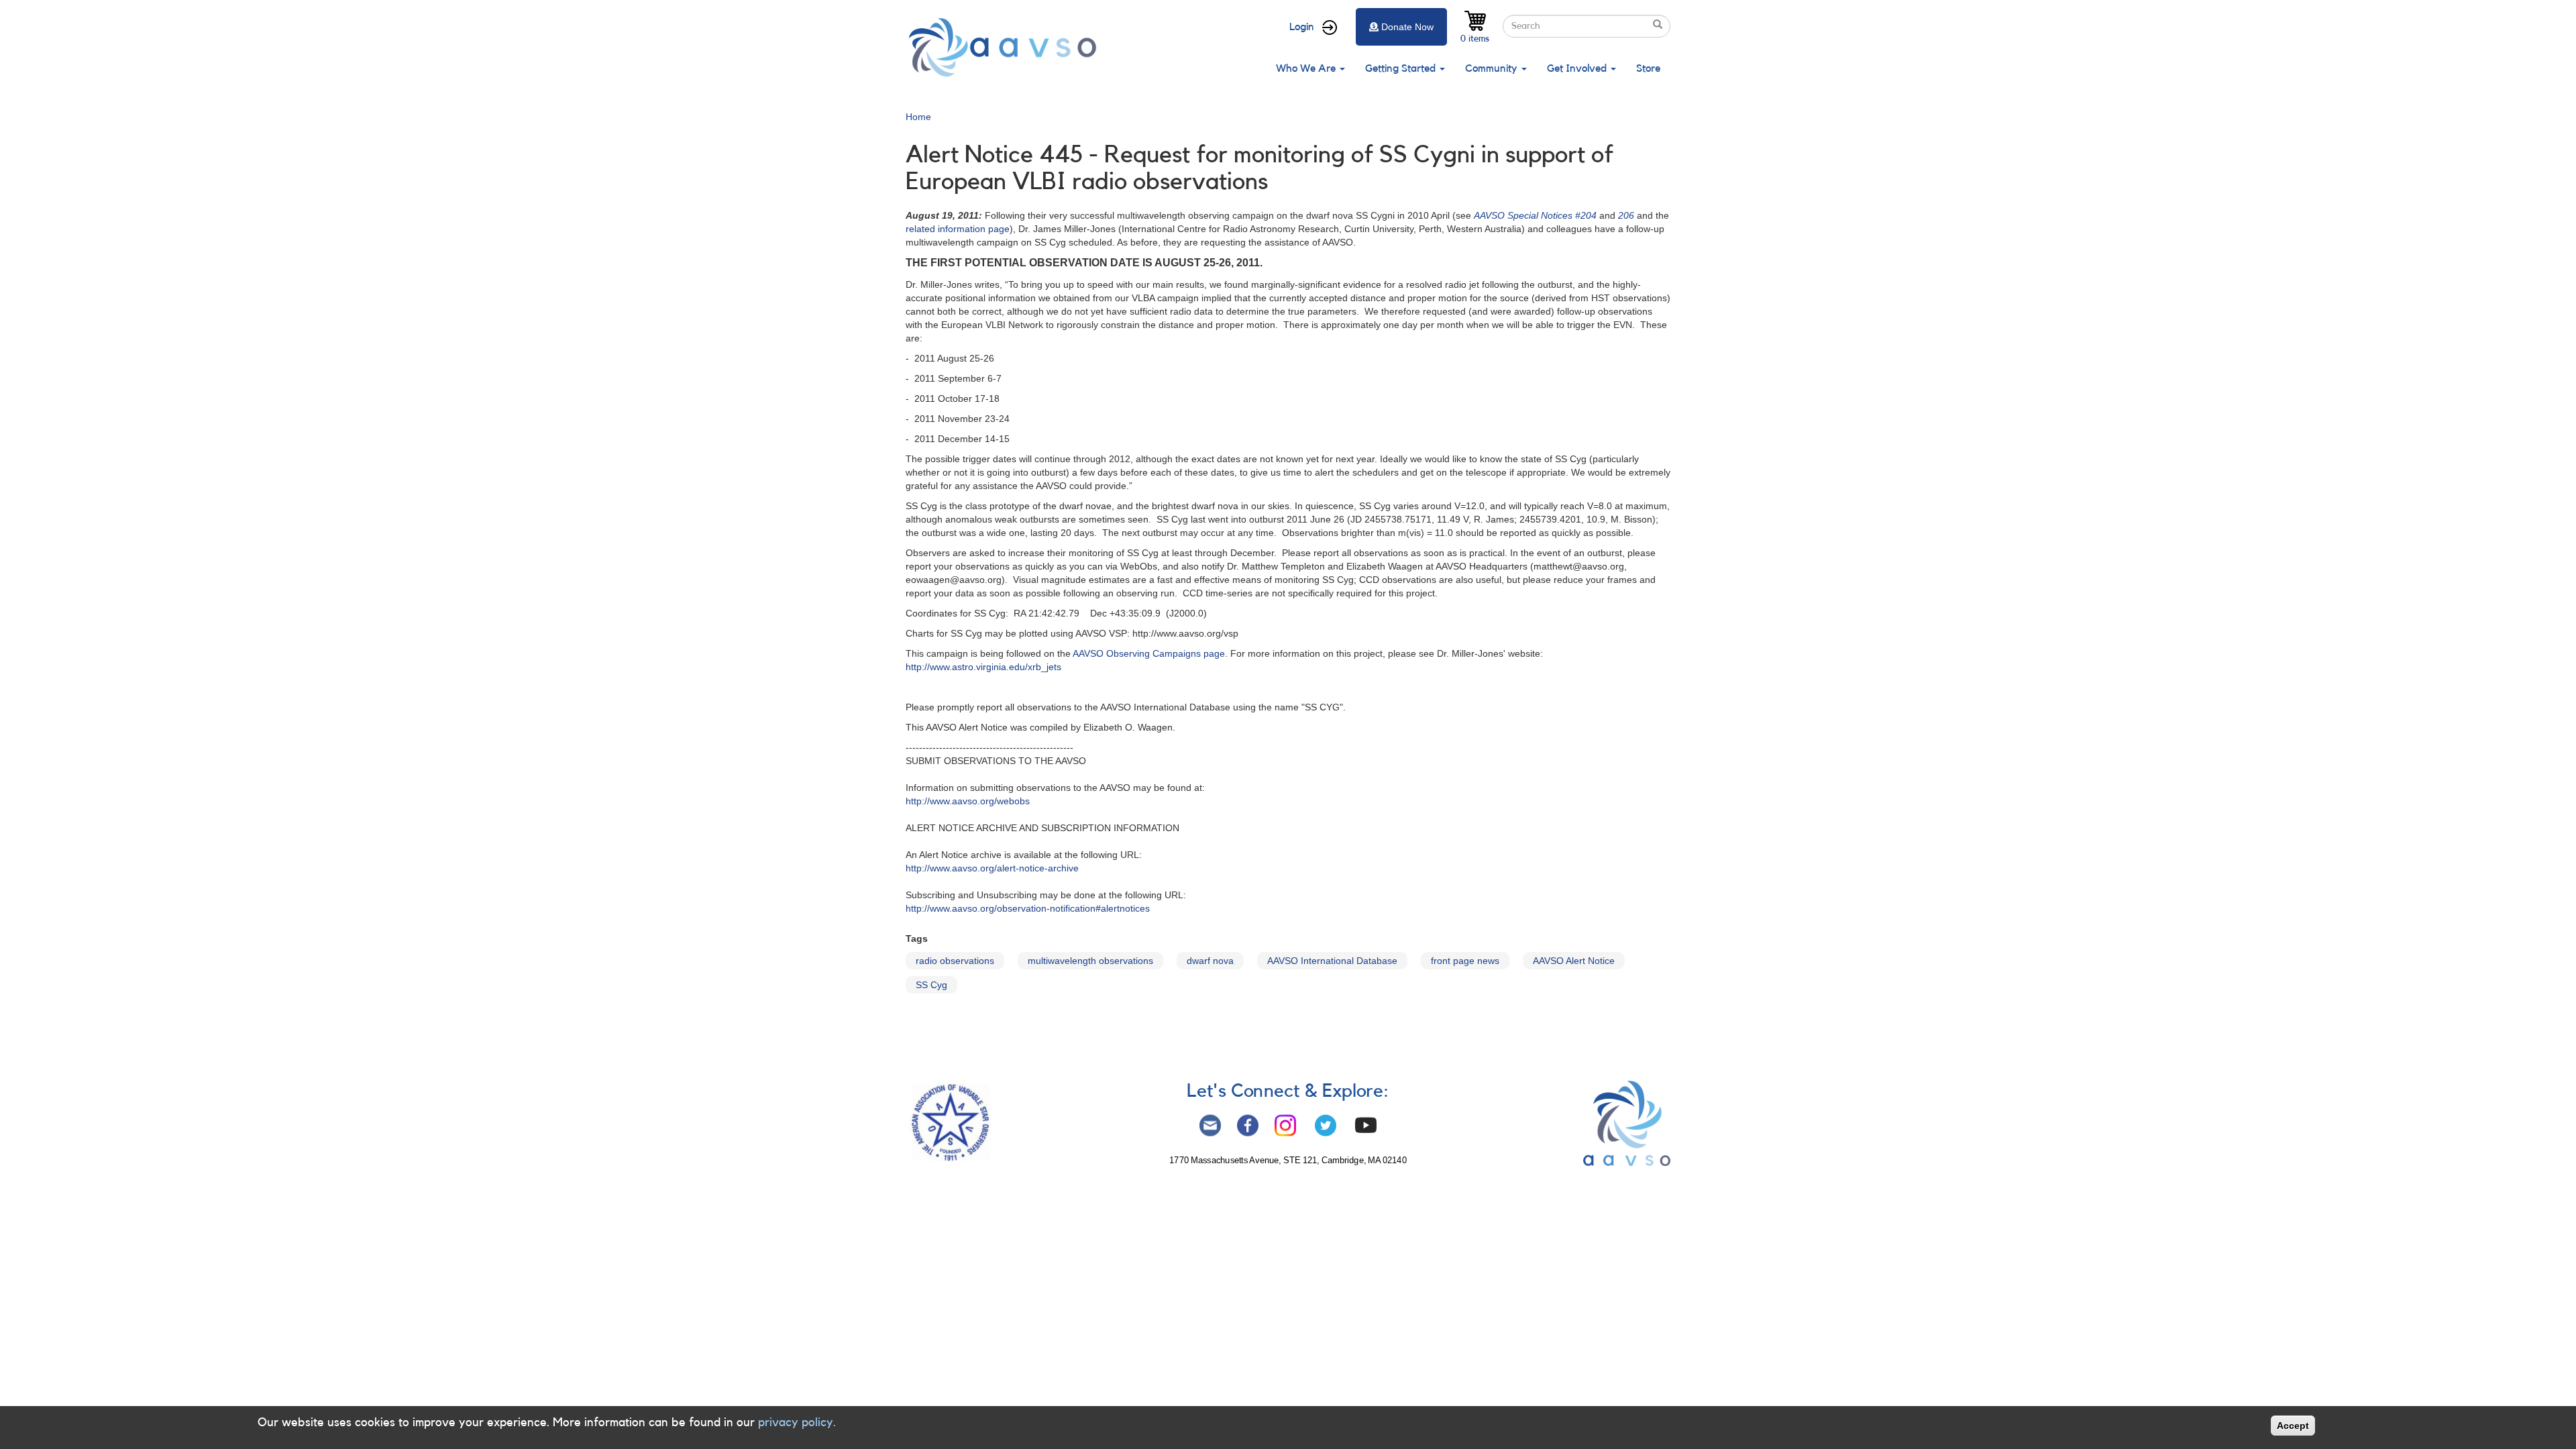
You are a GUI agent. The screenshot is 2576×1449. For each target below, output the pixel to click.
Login (1302, 27)
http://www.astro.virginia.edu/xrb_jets (983, 667)
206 (1626, 215)
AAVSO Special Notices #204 (1535, 215)
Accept (2293, 1426)
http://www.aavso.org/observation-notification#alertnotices (1028, 908)
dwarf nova (1210, 961)
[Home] (1006, 47)
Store (1648, 68)
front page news (1465, 961)
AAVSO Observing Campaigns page (1149, 653)
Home (918, 117)
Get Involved (1578, 68)
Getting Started (1402, 68)
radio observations (955, 961)
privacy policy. (797, 1422)
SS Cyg (931, 985)
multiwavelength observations (1090, 961)
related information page (958, 229)
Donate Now (1407, 27)
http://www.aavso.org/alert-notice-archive (992, 868)
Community (1493, 68)
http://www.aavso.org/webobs (968, 801)
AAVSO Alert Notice (1574, 961)
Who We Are (1307, 68)
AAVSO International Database (1332, 961)
